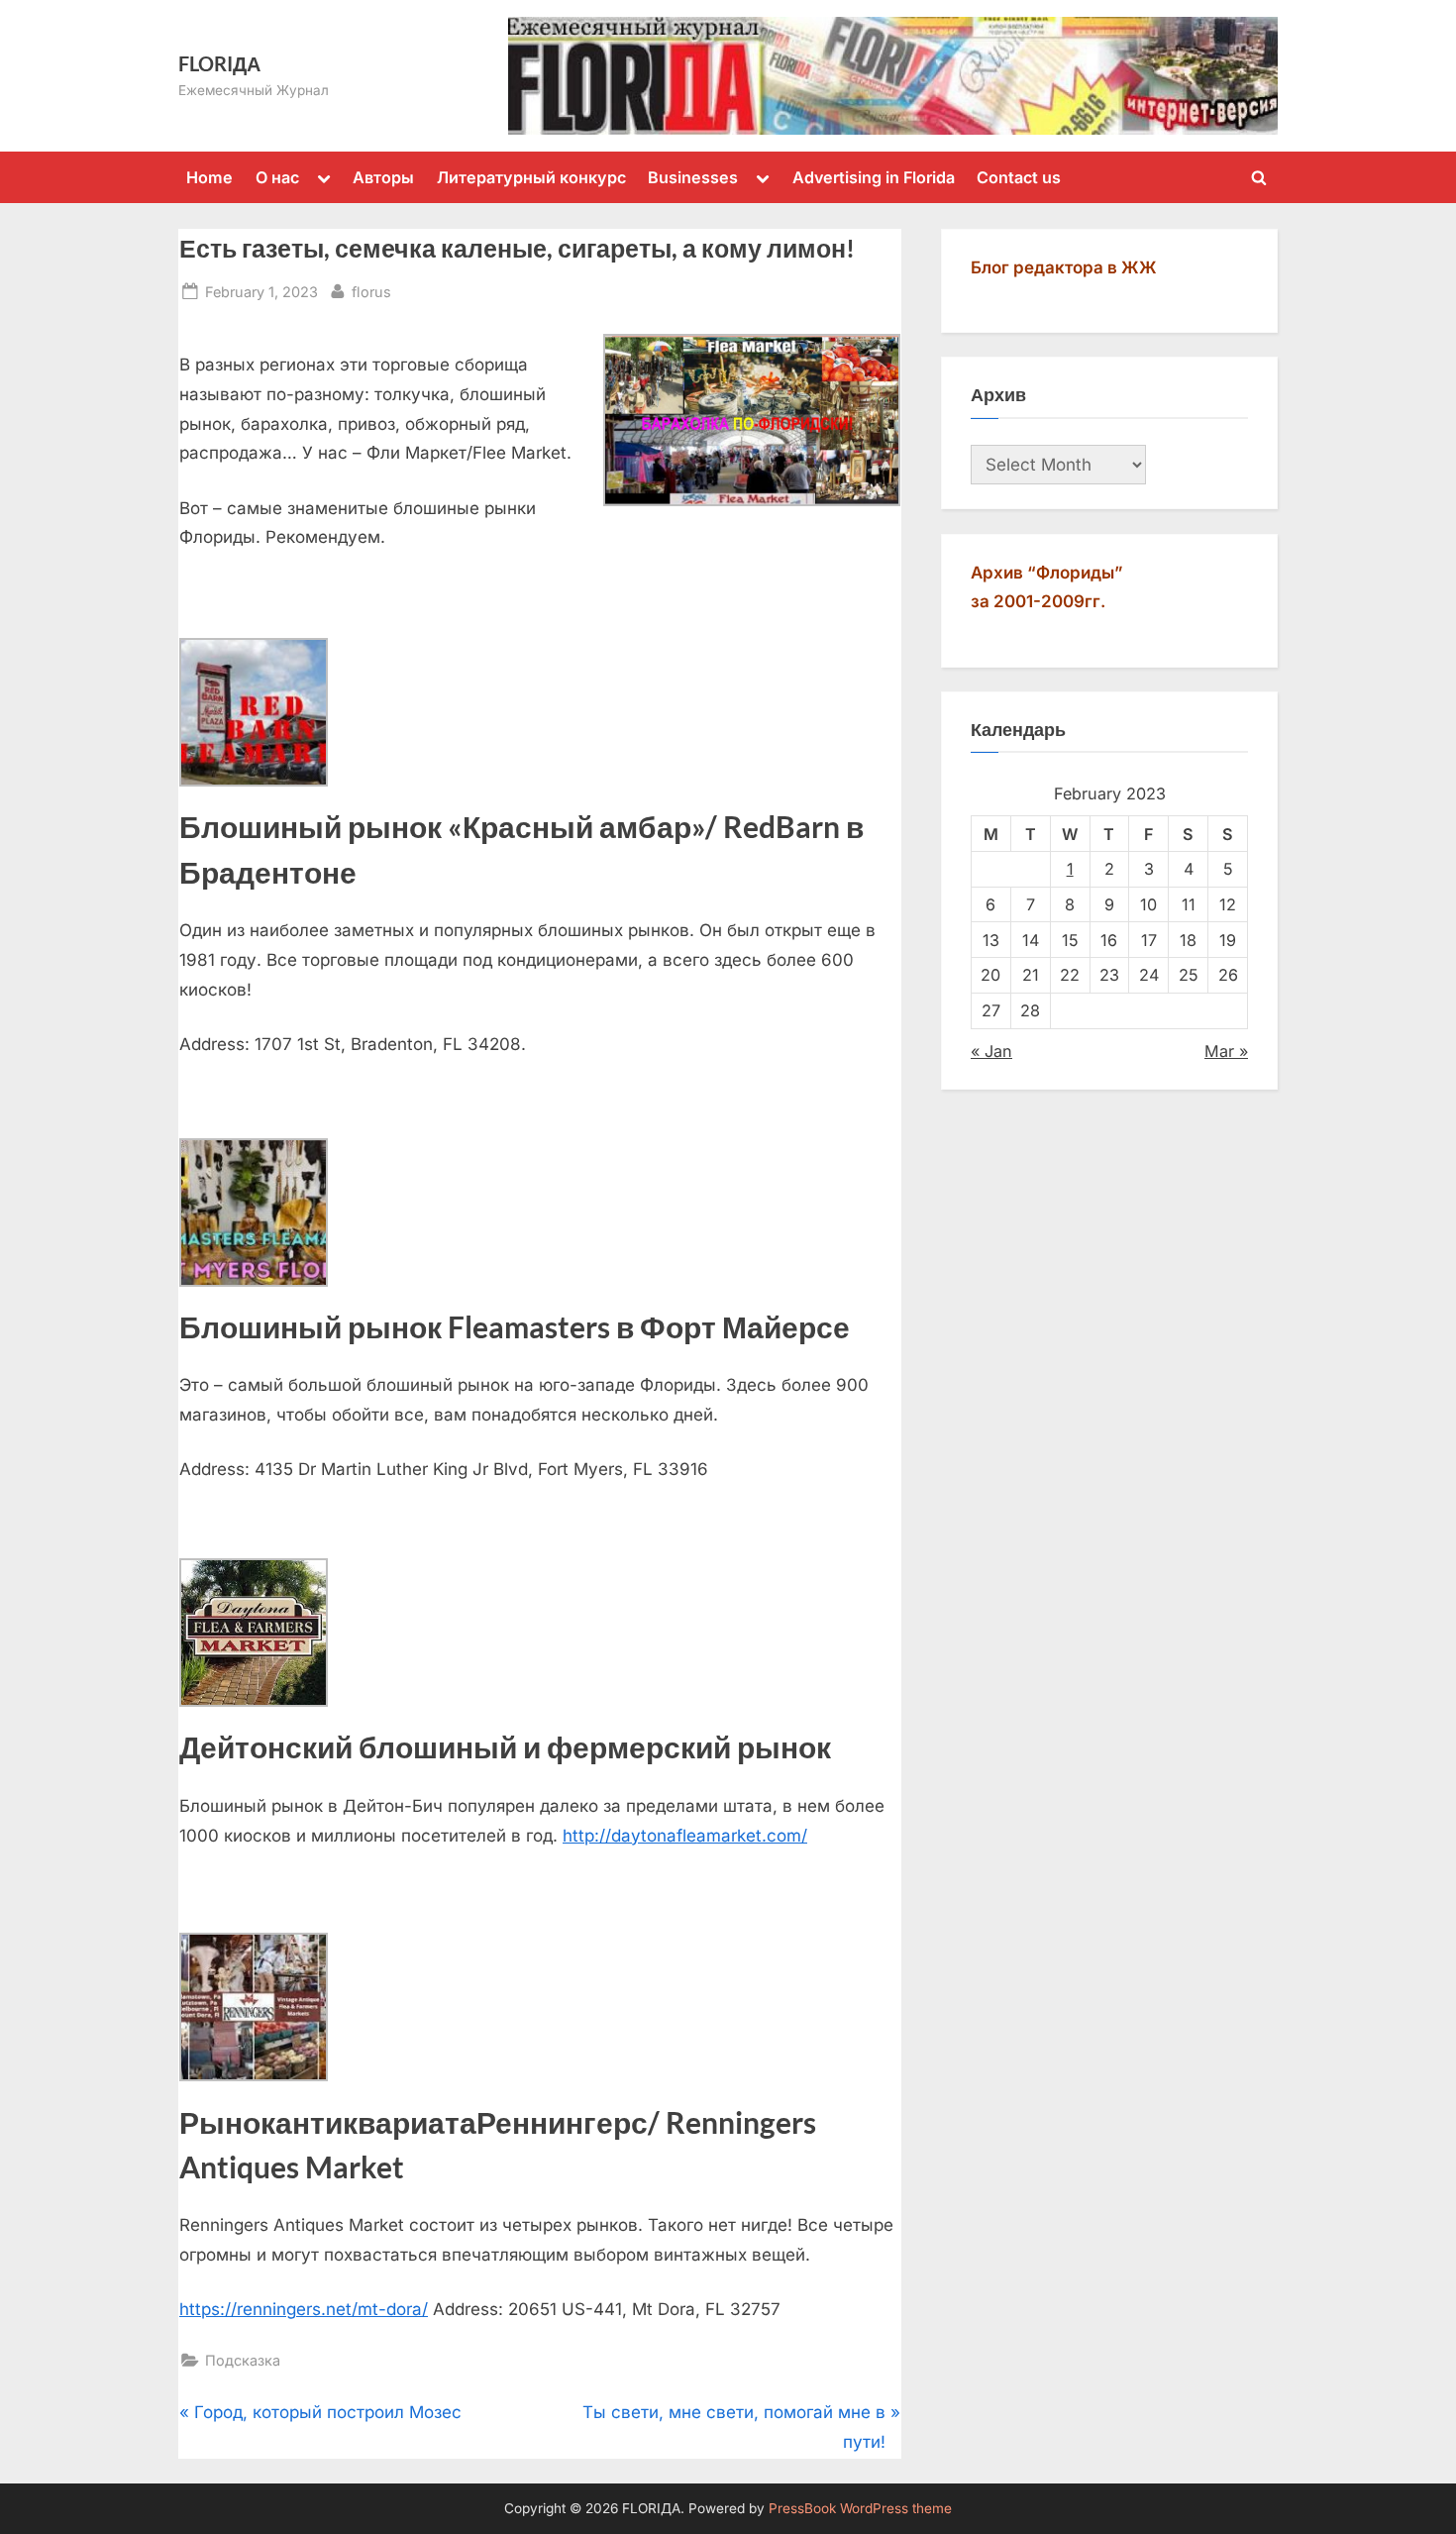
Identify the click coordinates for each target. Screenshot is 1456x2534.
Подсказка (243, 2360)
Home (209, 177)
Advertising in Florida (874, 177)
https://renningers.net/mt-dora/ (304, 2309)
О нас (277, 177)
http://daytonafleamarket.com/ (685, 1836)
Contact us (1019, 177)
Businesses (693, 177)
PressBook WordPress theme (860, 2508)
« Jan (991, 1051)
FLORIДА (219, 63)
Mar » (1226, 1051)
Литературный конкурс (531, 177)
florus (371, 291)
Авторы (383, 177)
